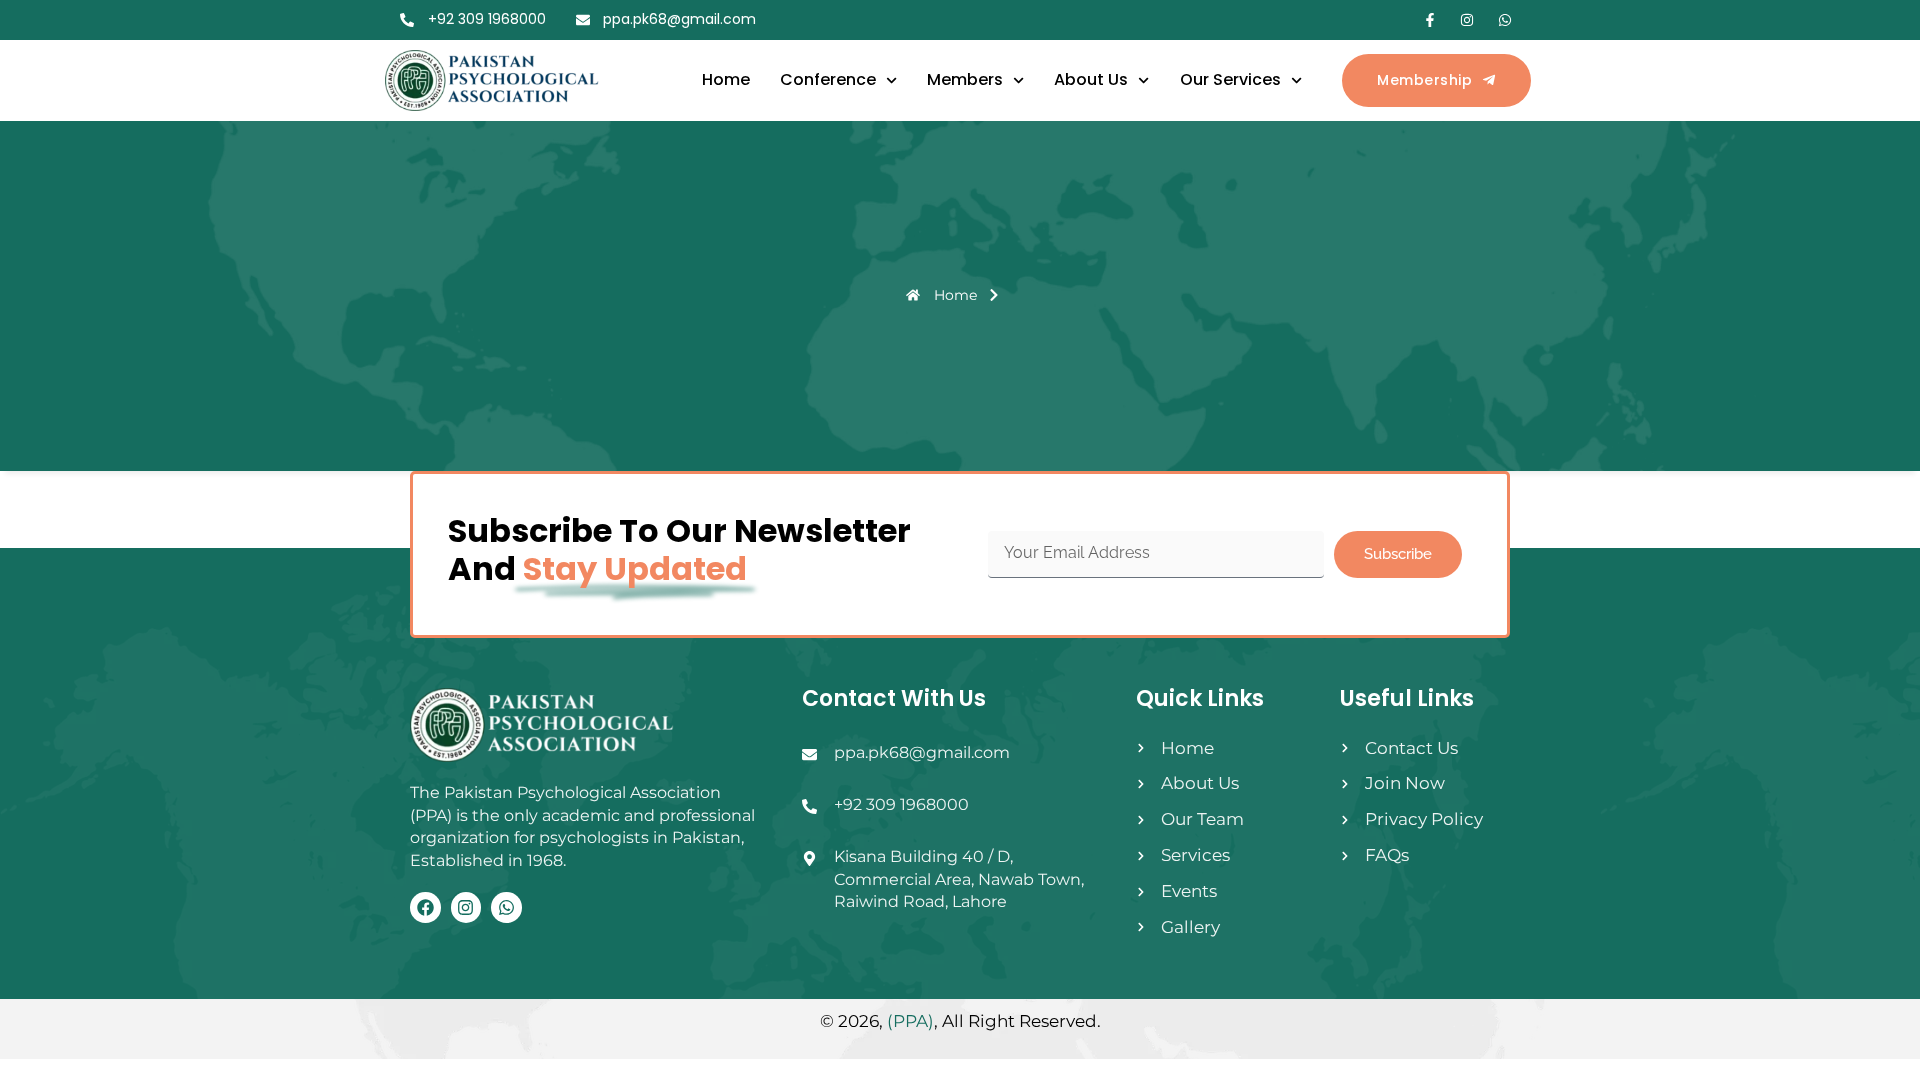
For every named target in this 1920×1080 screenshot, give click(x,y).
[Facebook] (425, 907)
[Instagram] (466, 907)
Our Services (1230, 79)
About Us (1091, 79)
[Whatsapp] (506, 907)
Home (726, 79)
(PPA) (910, 1021)
